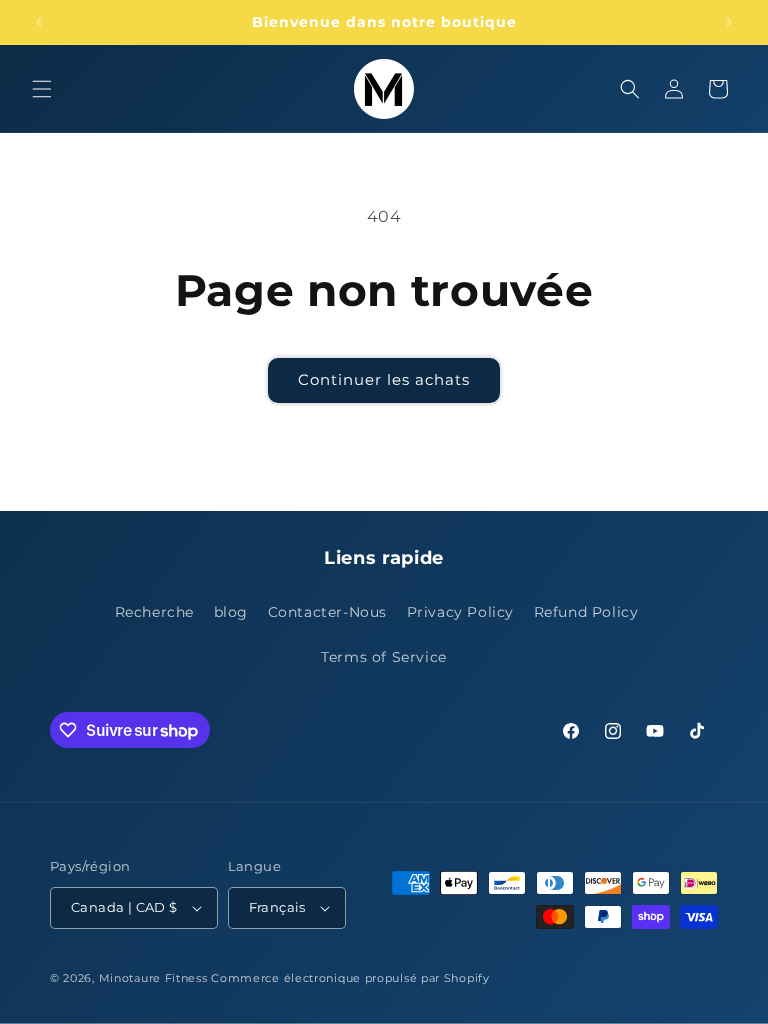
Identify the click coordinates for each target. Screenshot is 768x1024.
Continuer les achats (384, 379)
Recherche (154, 612)
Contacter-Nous (327, 612)
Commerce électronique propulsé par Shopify (350, 978)
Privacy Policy (460, 612)
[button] (42, 89)
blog (231, 612)
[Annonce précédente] (39, 22)
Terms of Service (384, 657)
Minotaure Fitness (153, 978)
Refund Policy (586, 612)
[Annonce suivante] (729, 22)
